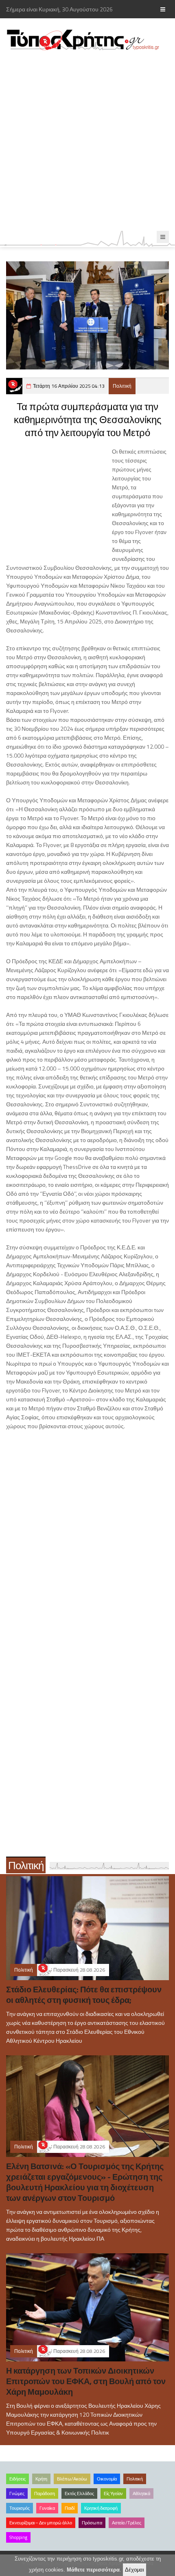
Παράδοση (45, 2493)
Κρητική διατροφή (101, 2508)
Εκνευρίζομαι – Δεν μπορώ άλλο (41, 2523)
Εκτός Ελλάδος (79, 2493)
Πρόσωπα (92, 2523)
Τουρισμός (20, 2508)
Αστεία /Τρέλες (127, 2523)
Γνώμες (17, 2493)
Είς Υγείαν (113, 2493)
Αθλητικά (141, 2493)
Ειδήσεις (17, 2479)
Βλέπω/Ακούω (72, 2479)
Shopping (18, 2537)
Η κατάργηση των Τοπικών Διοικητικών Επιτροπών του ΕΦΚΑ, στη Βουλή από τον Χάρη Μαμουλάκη (86, 2381)
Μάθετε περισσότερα (93, 2570)
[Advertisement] (87, 141)
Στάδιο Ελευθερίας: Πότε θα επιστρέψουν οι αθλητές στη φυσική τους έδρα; (84, 1995)
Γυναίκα (47, 2508)
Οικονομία (107, 2479)
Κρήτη (41, 2479)
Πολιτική (122, 386)
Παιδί (70, 2508)
